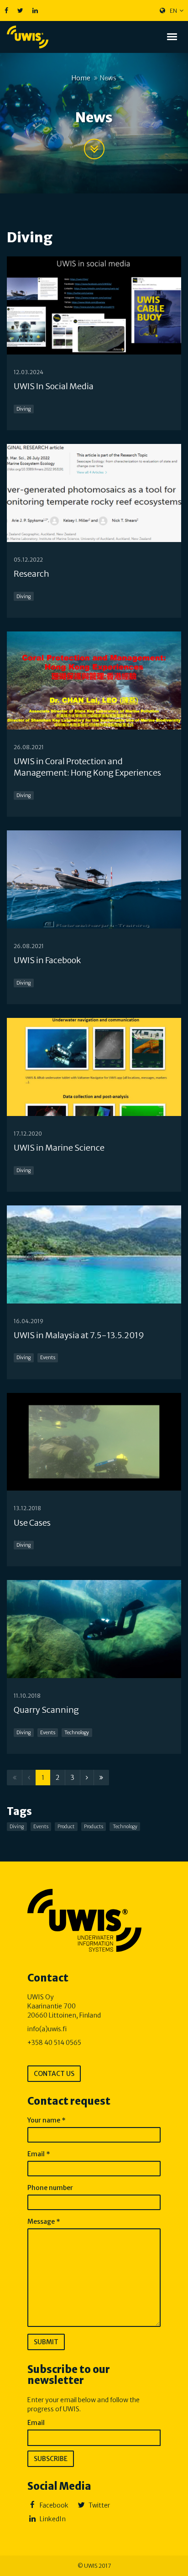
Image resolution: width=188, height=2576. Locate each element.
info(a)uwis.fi (47, 2029)
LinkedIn (52, 2519)
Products (94, 1827)
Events (48, 1358)
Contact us (54, 2074)
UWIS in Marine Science (59, 1148)
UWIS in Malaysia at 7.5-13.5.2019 (79, 1335)
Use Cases (32, 1523)
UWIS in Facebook (47, 960)
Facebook (53, 2505)
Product (66, 1827)
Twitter (99, 2505)
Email (39, 2154)
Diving (23, 409)
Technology (77, 1733)
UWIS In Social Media (54, 386)
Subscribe (51, 2459)
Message (44, 2221)
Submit (46, 2342)
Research (31, 574)
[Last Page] (101, 1778)
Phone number (50, 2188)
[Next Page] (87, 1778)
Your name (47, 2120)
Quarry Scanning (46, 1710)
